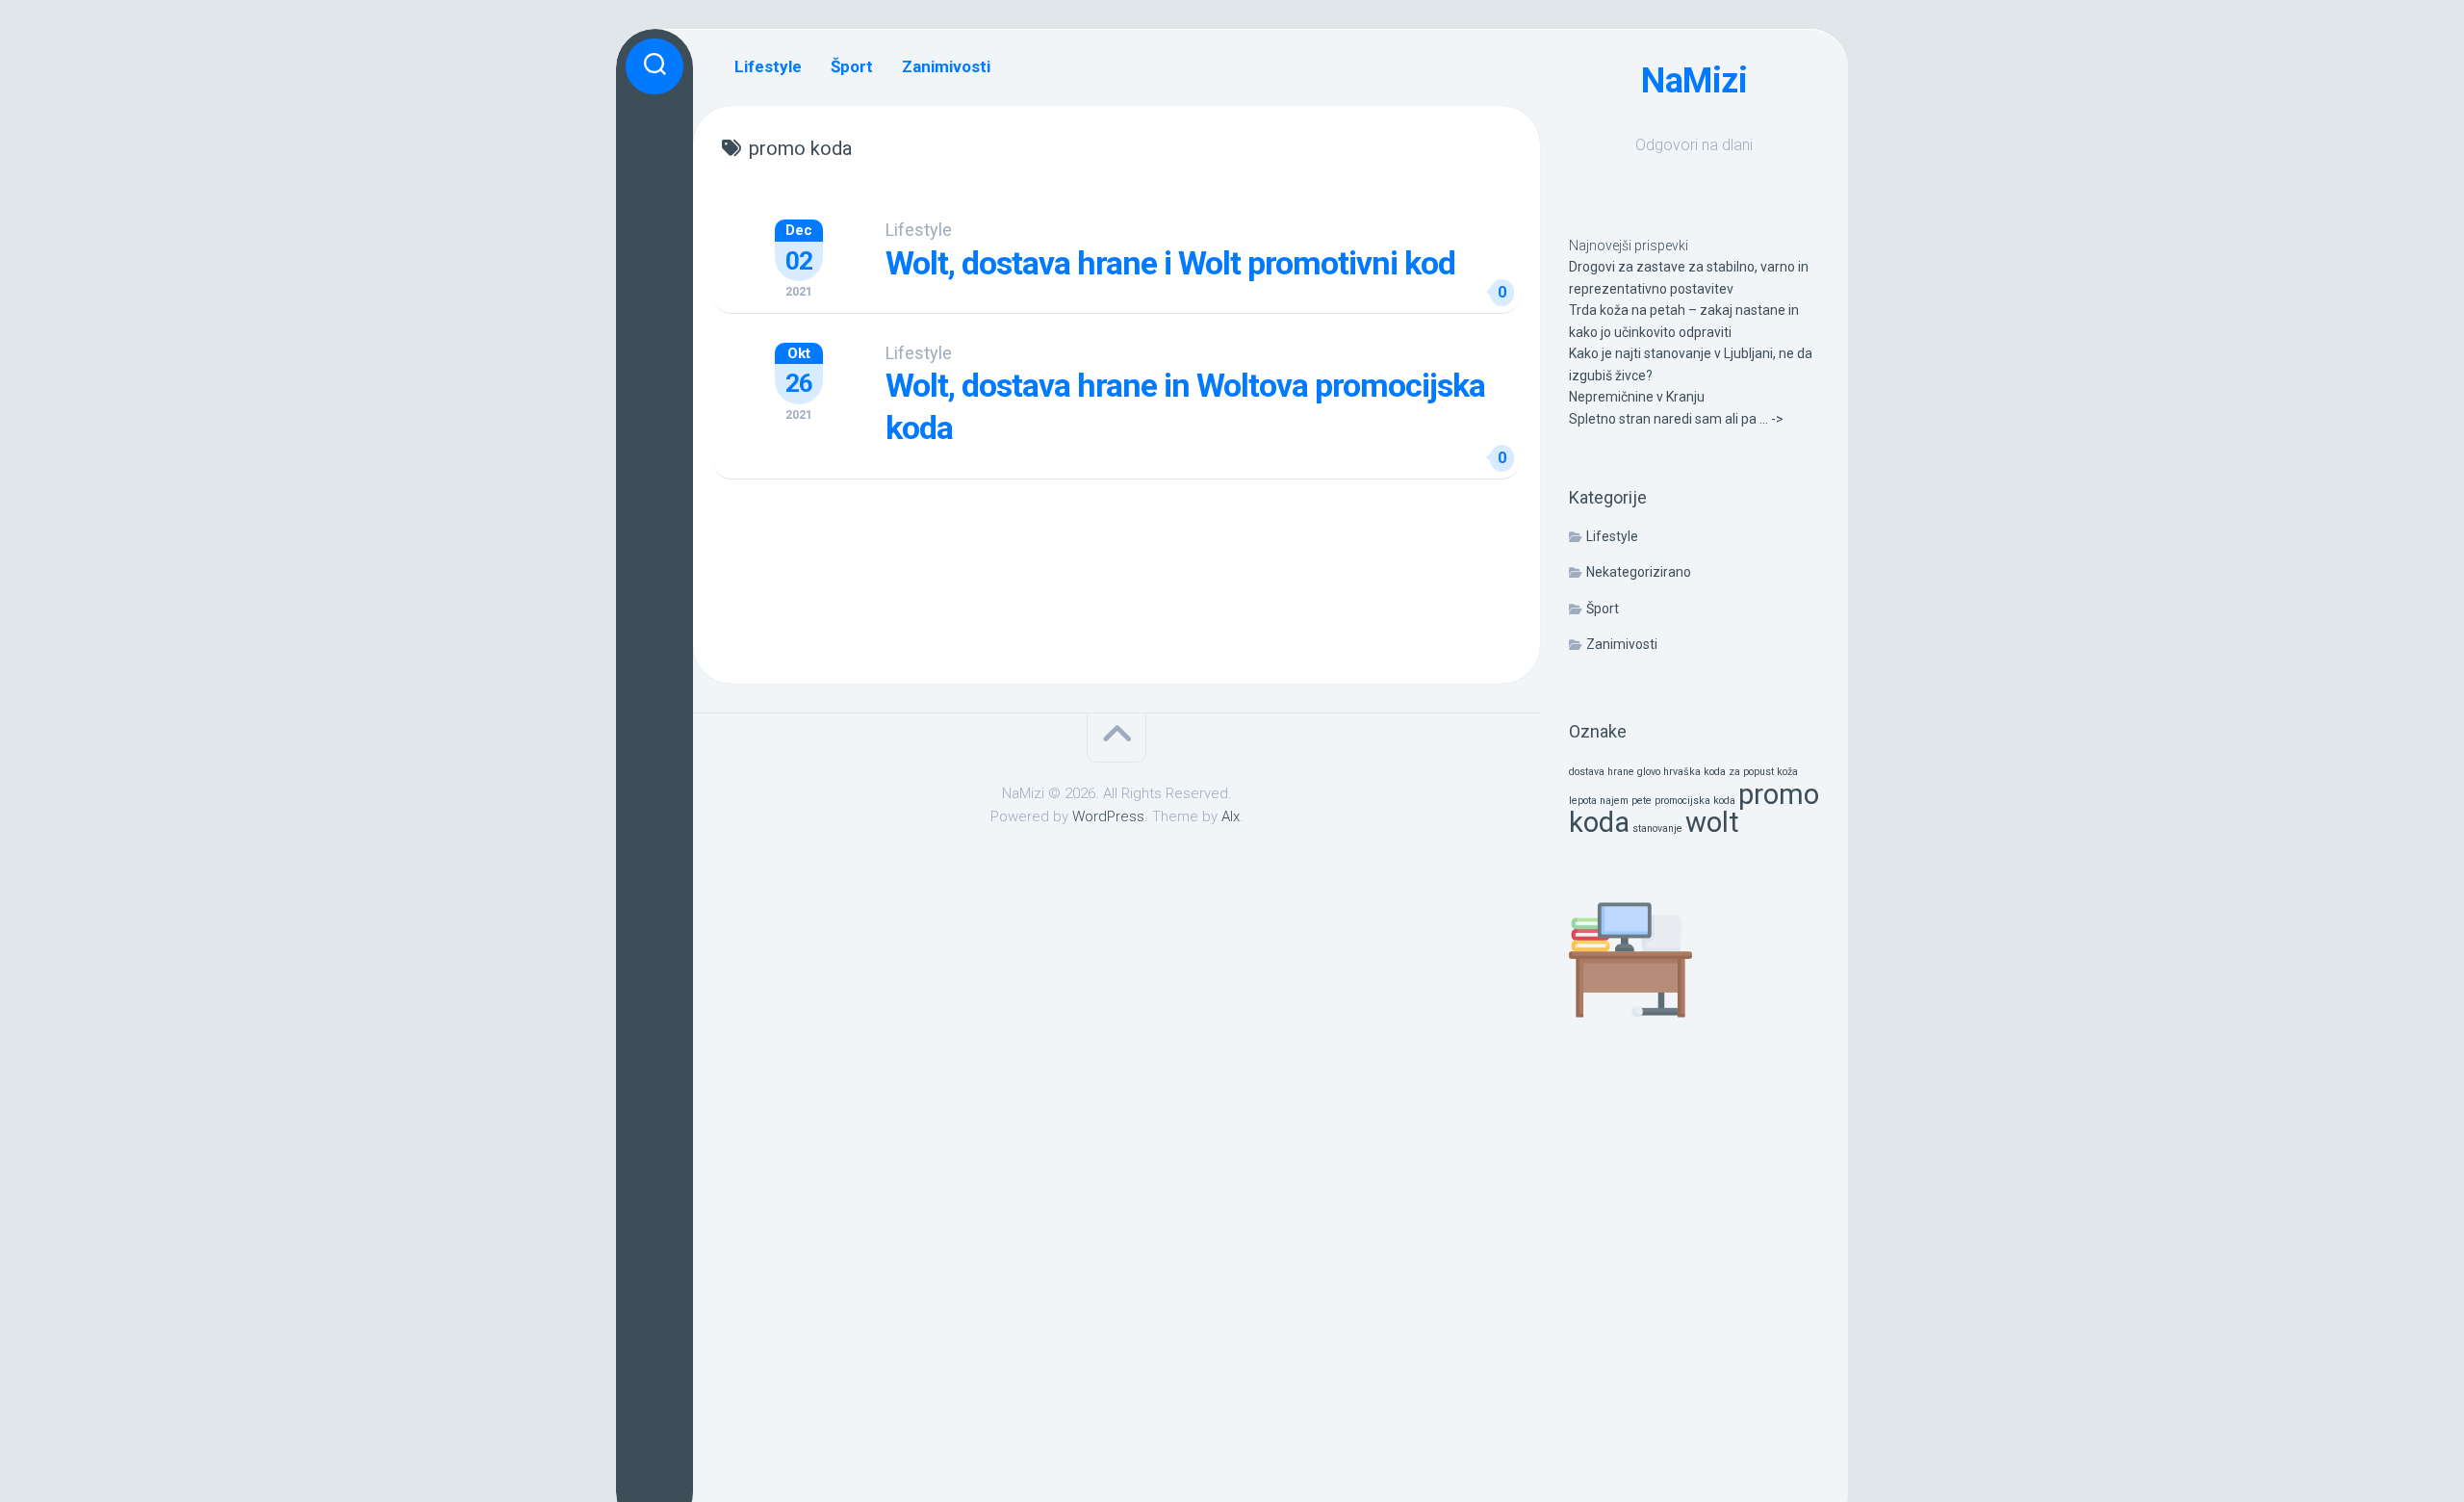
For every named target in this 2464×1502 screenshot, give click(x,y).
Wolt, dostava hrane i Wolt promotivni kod (1170, 263)
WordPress (1108, 816)
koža (1787, 772)
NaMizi (1694, 81)
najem (1614, 801)
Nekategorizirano (1639, 572)
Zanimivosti (1622, 644)
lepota (1583, 801)
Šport (1603, 609)
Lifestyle (1612, 536)
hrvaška (1682, 772)
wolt (1712, 822)
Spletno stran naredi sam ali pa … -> (1676, 419)
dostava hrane (1602, 772)
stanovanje (1657, 829)
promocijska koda (1695, 801)
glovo (1649, 772)
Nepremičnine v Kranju (1637, 397)
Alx (1231, 816)
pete (1642, 801)
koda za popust (1739, 772)
